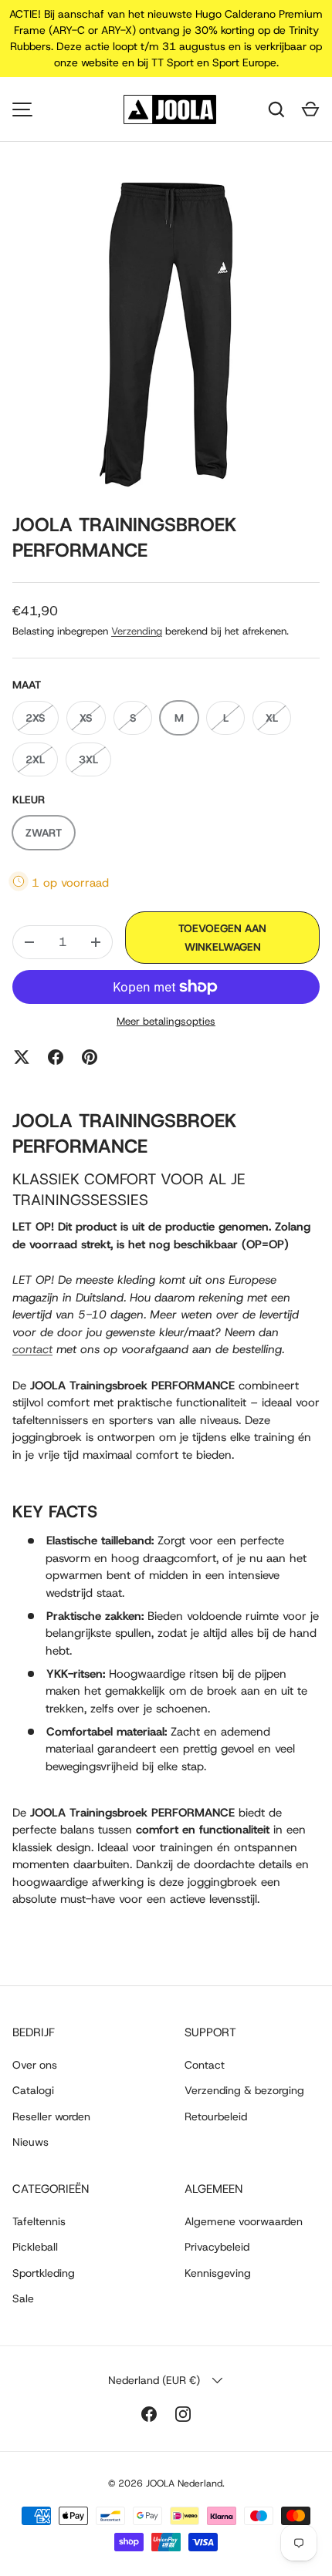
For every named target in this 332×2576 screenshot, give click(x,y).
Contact (205, 2065)
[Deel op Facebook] (56, 1057)
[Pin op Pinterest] (90, 1057)
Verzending (137, 631)
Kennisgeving (218, 2273)
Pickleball (35, 2247)
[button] (310, 109)
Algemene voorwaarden (244, 2221)
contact (32, 1349)
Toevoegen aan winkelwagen (222, 938)
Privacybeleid (217, 2247)
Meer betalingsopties (166, 1021)
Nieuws (30, 2142)
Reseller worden (51, 2116)
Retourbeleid (216, 2116)
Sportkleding (44, 2273)
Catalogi (33, 2090)
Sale (23, 2298)
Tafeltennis (39, 2221)
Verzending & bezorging (244, 2090)
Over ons (35, 2065)
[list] (166, 334)
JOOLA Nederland (184, 2483)
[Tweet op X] (22, 1057)
